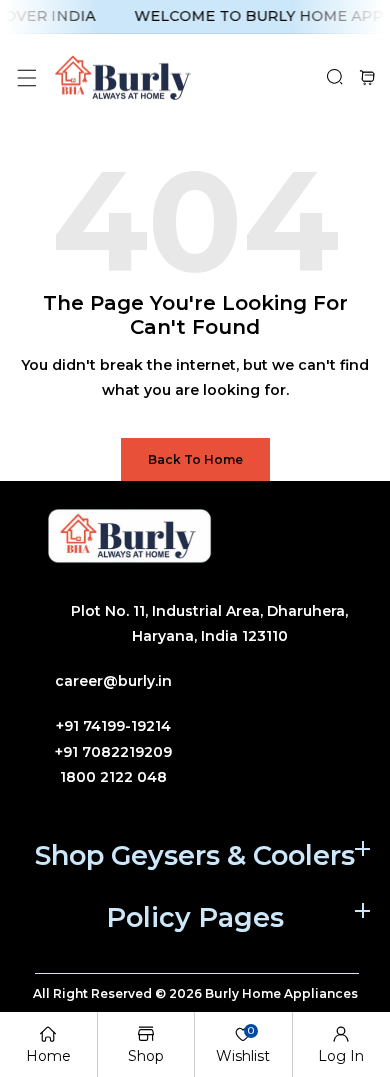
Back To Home (195, 459)
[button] (26, 77)
